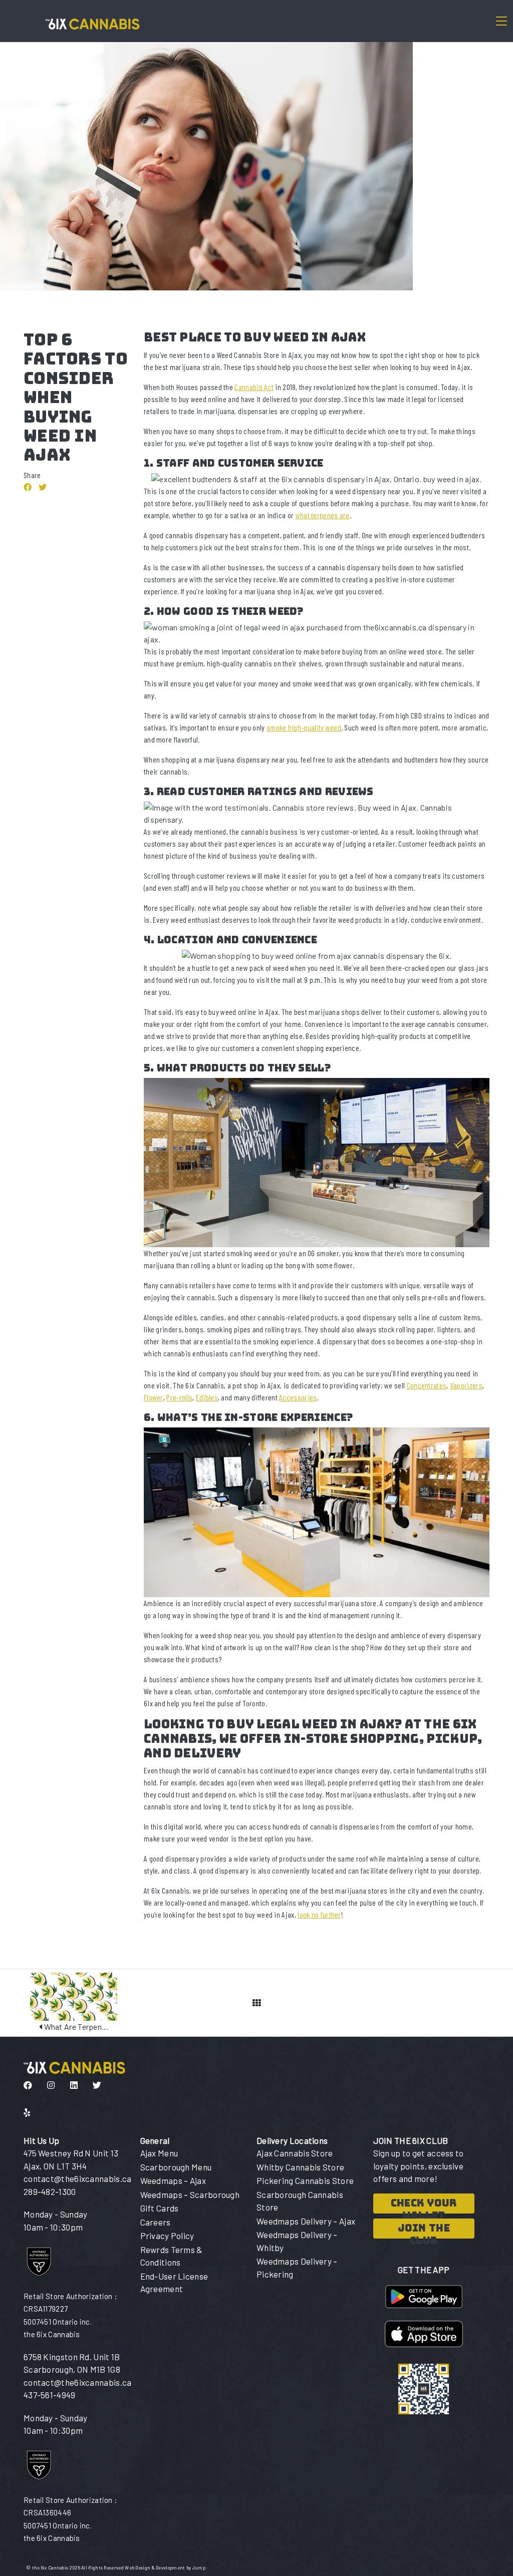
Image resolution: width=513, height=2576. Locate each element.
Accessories (298, 1397)
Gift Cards (160, 2208)
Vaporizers (466, 1385)
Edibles (207, 1397)
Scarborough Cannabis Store (300, 2201)
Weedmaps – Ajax (173, 2180)
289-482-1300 (50, 2191)
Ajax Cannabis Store (295, 2153)
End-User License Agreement (174, 2283)
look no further (319, 1914)
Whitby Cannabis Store (300, 2167)
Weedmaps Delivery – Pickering (297, 2268)
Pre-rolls (179, 1397)
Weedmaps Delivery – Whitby (297, 2241)
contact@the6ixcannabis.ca (78, 2178)
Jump (199, 2568)
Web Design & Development (156, 2568)
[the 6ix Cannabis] (89, 21)
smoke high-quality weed (304, 727)
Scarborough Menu (176, 2167)
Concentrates (427, 1385)
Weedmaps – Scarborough (190, 2194)
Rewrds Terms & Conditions (172, 2256)
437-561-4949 (50, 2395)
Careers (156, 2222)
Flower (154, 1397)
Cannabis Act (254, 387)
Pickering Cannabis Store (305, 2180)
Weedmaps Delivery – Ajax (306, 2221)
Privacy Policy (167, 2236)
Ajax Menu (159, 2153)
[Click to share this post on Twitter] (43, 487)
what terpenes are (323, 515)
